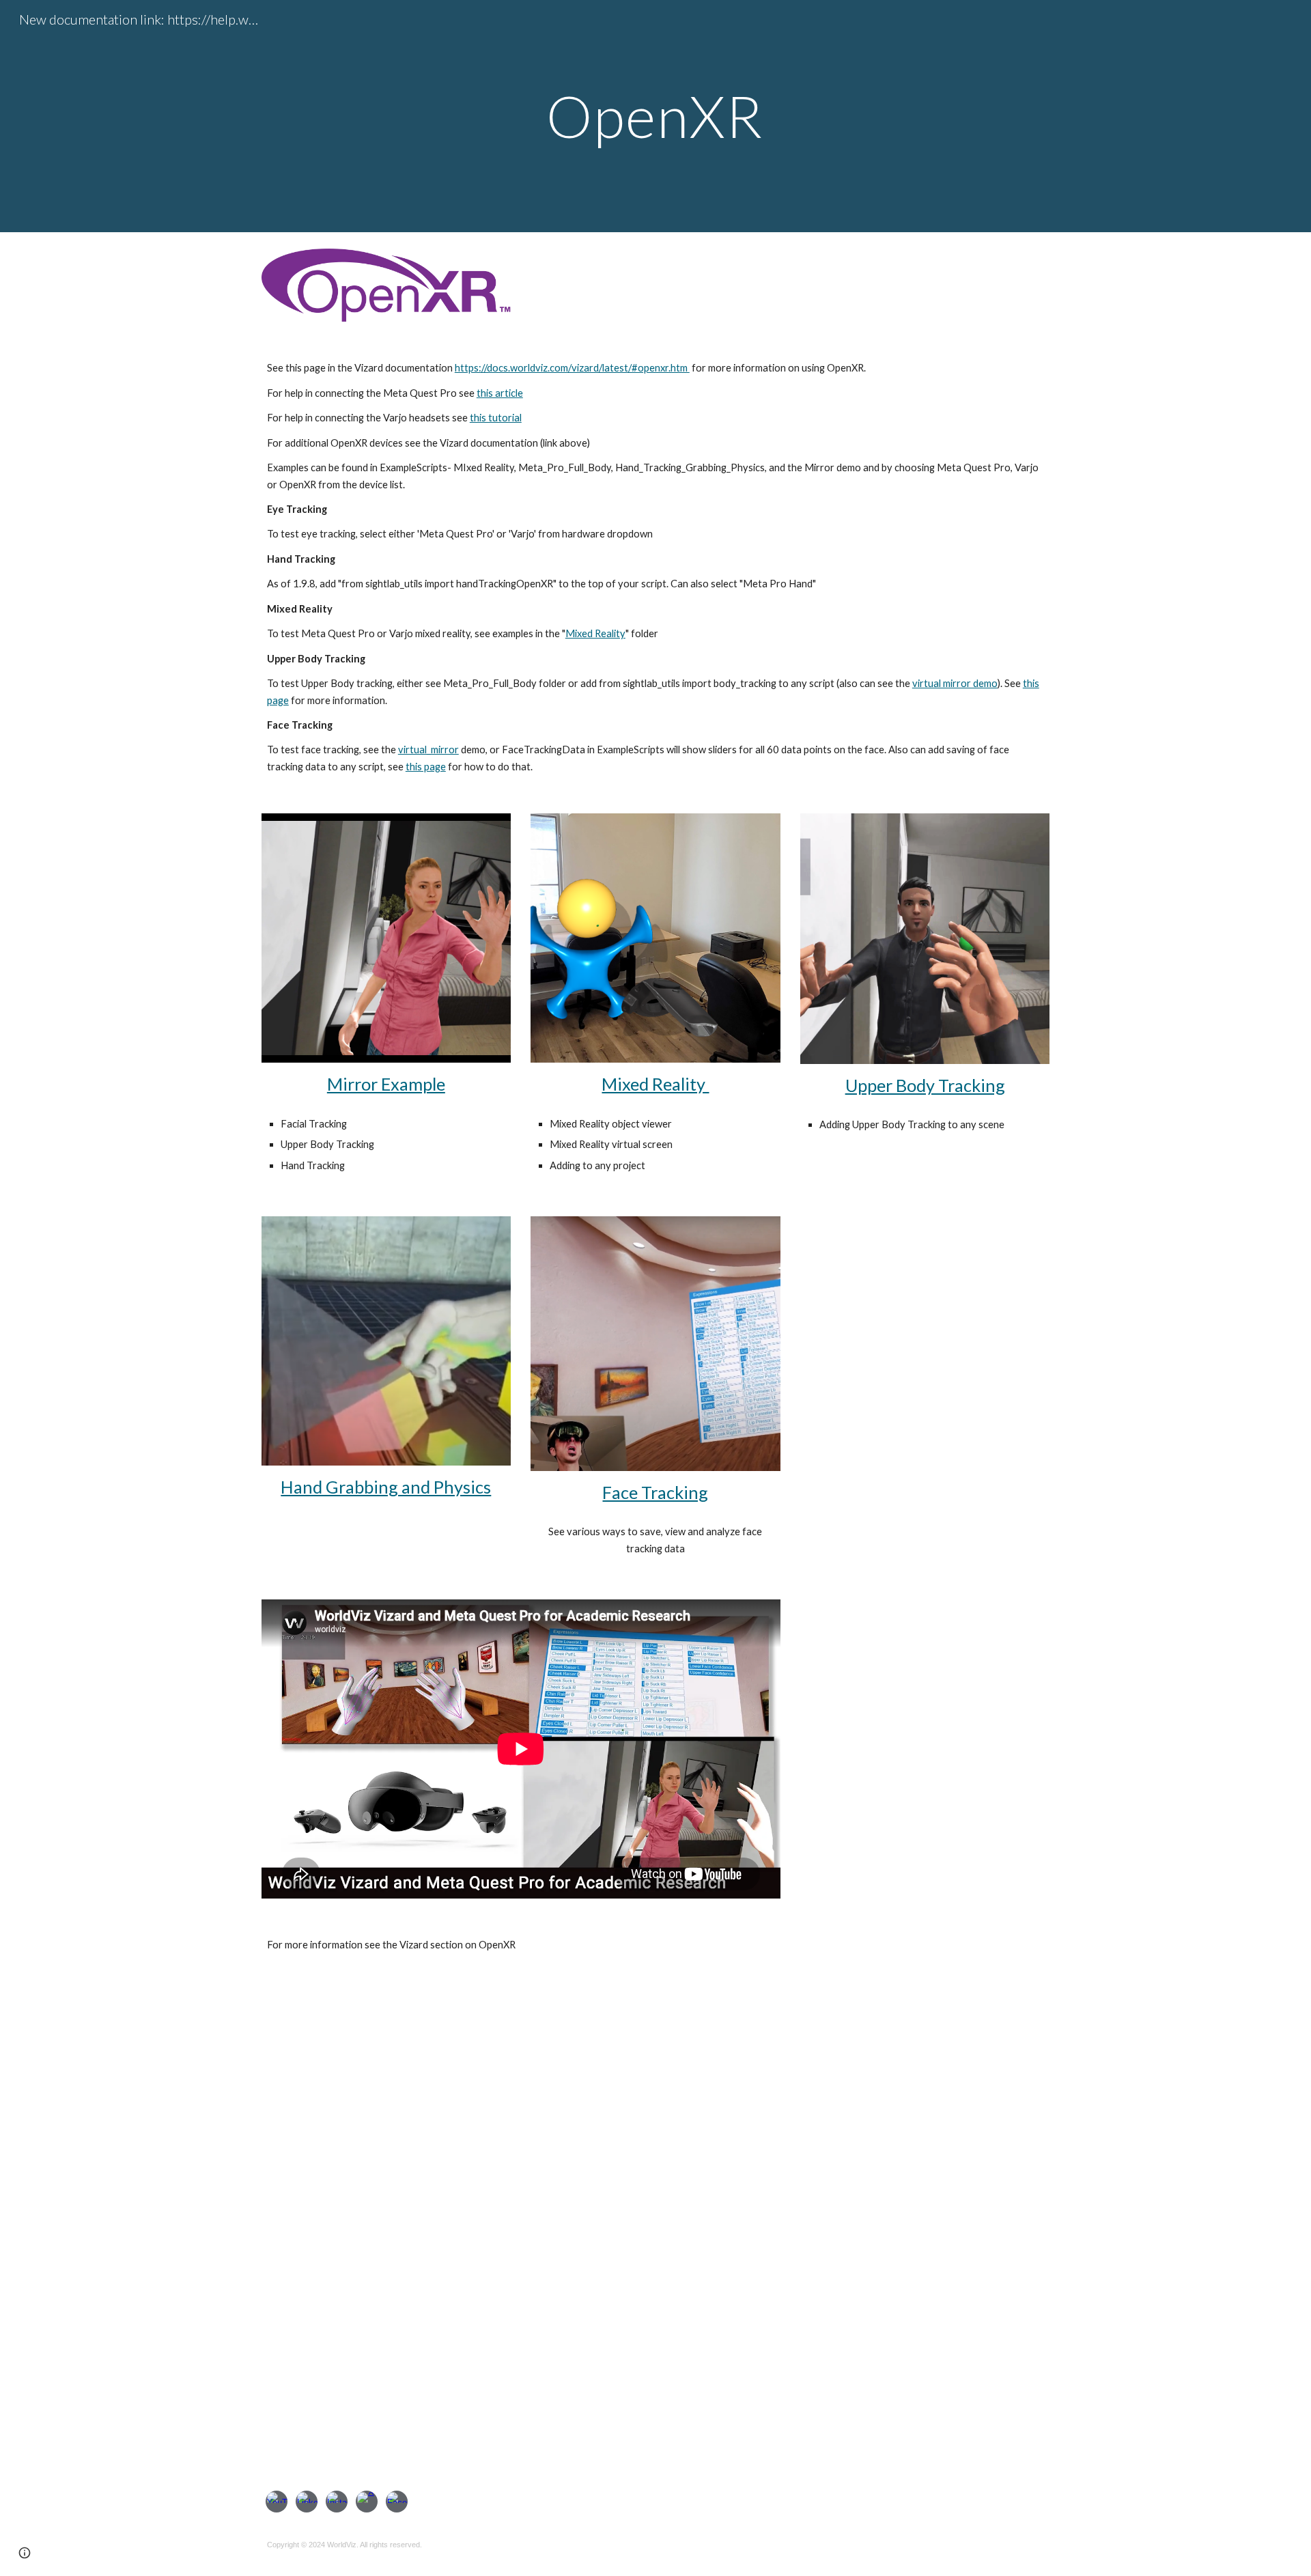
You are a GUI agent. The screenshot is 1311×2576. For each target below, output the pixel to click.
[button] (25, 2553)
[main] (655, 116)
